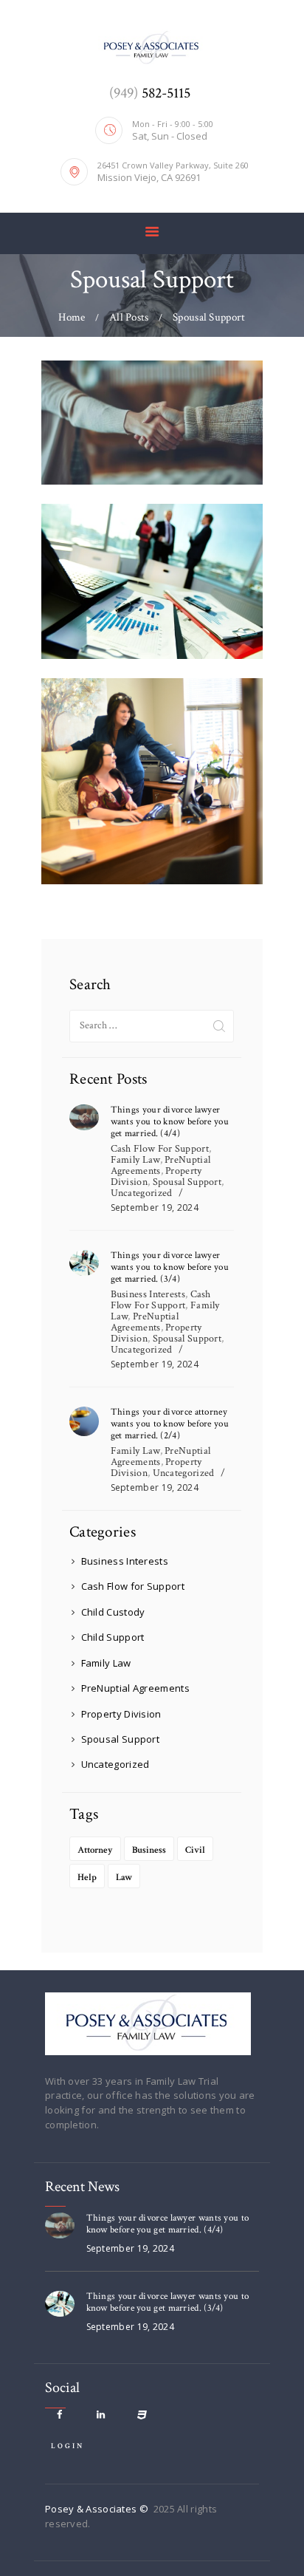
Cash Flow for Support (160, 1149)
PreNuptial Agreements (161, 1165)
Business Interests (148, 1294)
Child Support (113, 1637)
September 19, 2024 (155, 1207)
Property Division (121, 1714)
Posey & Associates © (98, 2509)
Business (149, 1850)
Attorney (95, 1850)
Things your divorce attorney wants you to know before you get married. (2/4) (170, 1424)
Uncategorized (142, 1193)
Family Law (135, 1160)
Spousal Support (187, 1182)
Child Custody (113, 1612)
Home (72, 317)
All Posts (129, 317)
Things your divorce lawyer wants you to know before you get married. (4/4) (170, 1122)
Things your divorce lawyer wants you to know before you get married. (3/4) (170, 1268)
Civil (195, 1850)
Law (124, 1878)
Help (87, 1878)
